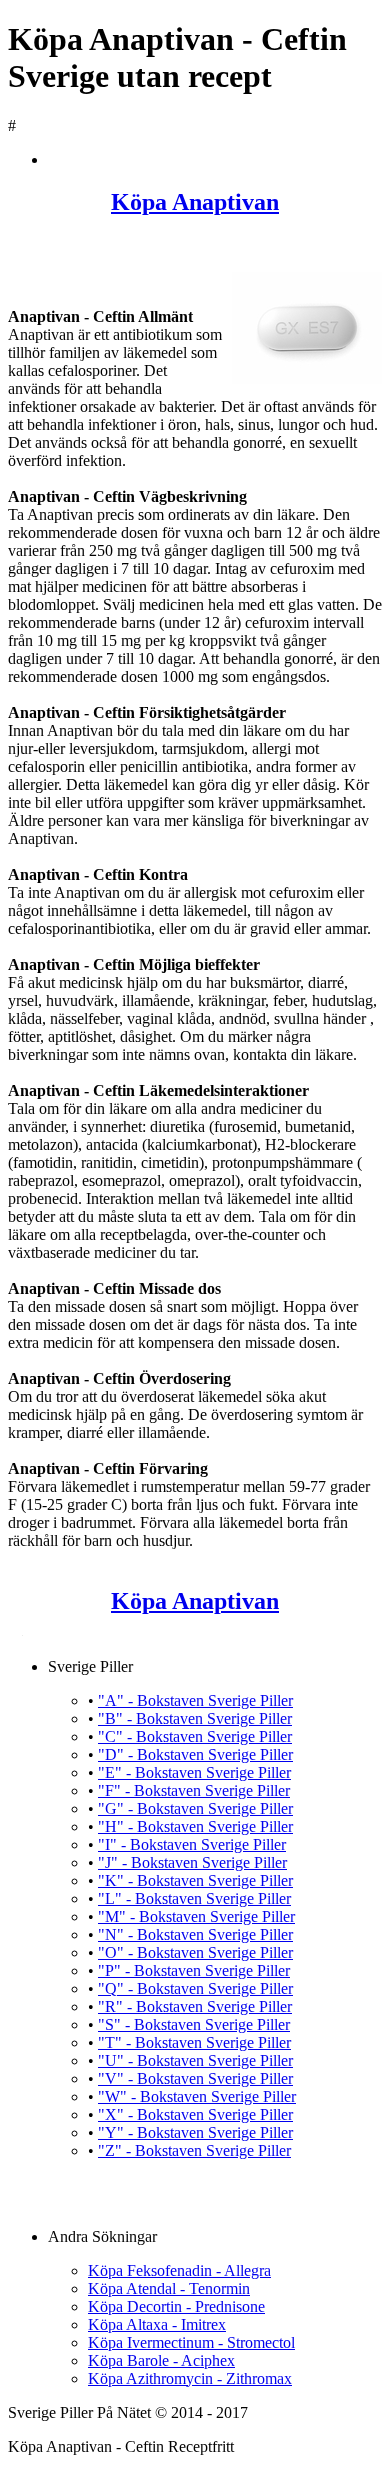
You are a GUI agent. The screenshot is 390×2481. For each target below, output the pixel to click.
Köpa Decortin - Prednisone (176, 2306)
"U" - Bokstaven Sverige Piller (195, 2060)
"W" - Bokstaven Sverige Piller (197, 2096)
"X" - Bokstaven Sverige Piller (195, 2114)
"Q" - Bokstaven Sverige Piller (195, 1988)
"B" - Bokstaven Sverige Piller (195, 1718)
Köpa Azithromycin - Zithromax (190, 2378)
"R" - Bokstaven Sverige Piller (195, 2006)
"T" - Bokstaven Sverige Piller (194, 2042)
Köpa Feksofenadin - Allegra (179, 2270)
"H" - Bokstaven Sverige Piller (195, 1826)
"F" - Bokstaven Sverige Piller (194, 1790)
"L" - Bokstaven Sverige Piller (194, 1898)
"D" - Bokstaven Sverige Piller (195, 1754)
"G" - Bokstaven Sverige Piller (195, 1808)
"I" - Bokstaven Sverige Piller (192, 1844)
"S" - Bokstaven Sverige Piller (194, 2024)
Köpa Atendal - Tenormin (169, 2288)
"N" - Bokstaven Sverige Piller (195, 1934)
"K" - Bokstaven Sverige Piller (195, 1880)
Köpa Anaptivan (195, 202)
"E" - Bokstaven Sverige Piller (194, 1772)
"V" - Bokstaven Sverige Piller (195, 2078)
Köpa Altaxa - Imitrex (157, 2324)
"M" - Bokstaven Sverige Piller (196, 1916)
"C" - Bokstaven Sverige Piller (195, 1736)
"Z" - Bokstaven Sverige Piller (194, 2150)
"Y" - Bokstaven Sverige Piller (195, 2132)
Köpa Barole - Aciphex (161, 2360)
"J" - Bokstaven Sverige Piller (192, 1862)
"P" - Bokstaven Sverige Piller (194, 1970)
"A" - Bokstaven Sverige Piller (195, 1700)
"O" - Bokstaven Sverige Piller (195, 1952)
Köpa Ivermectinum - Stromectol (191, 2342)
